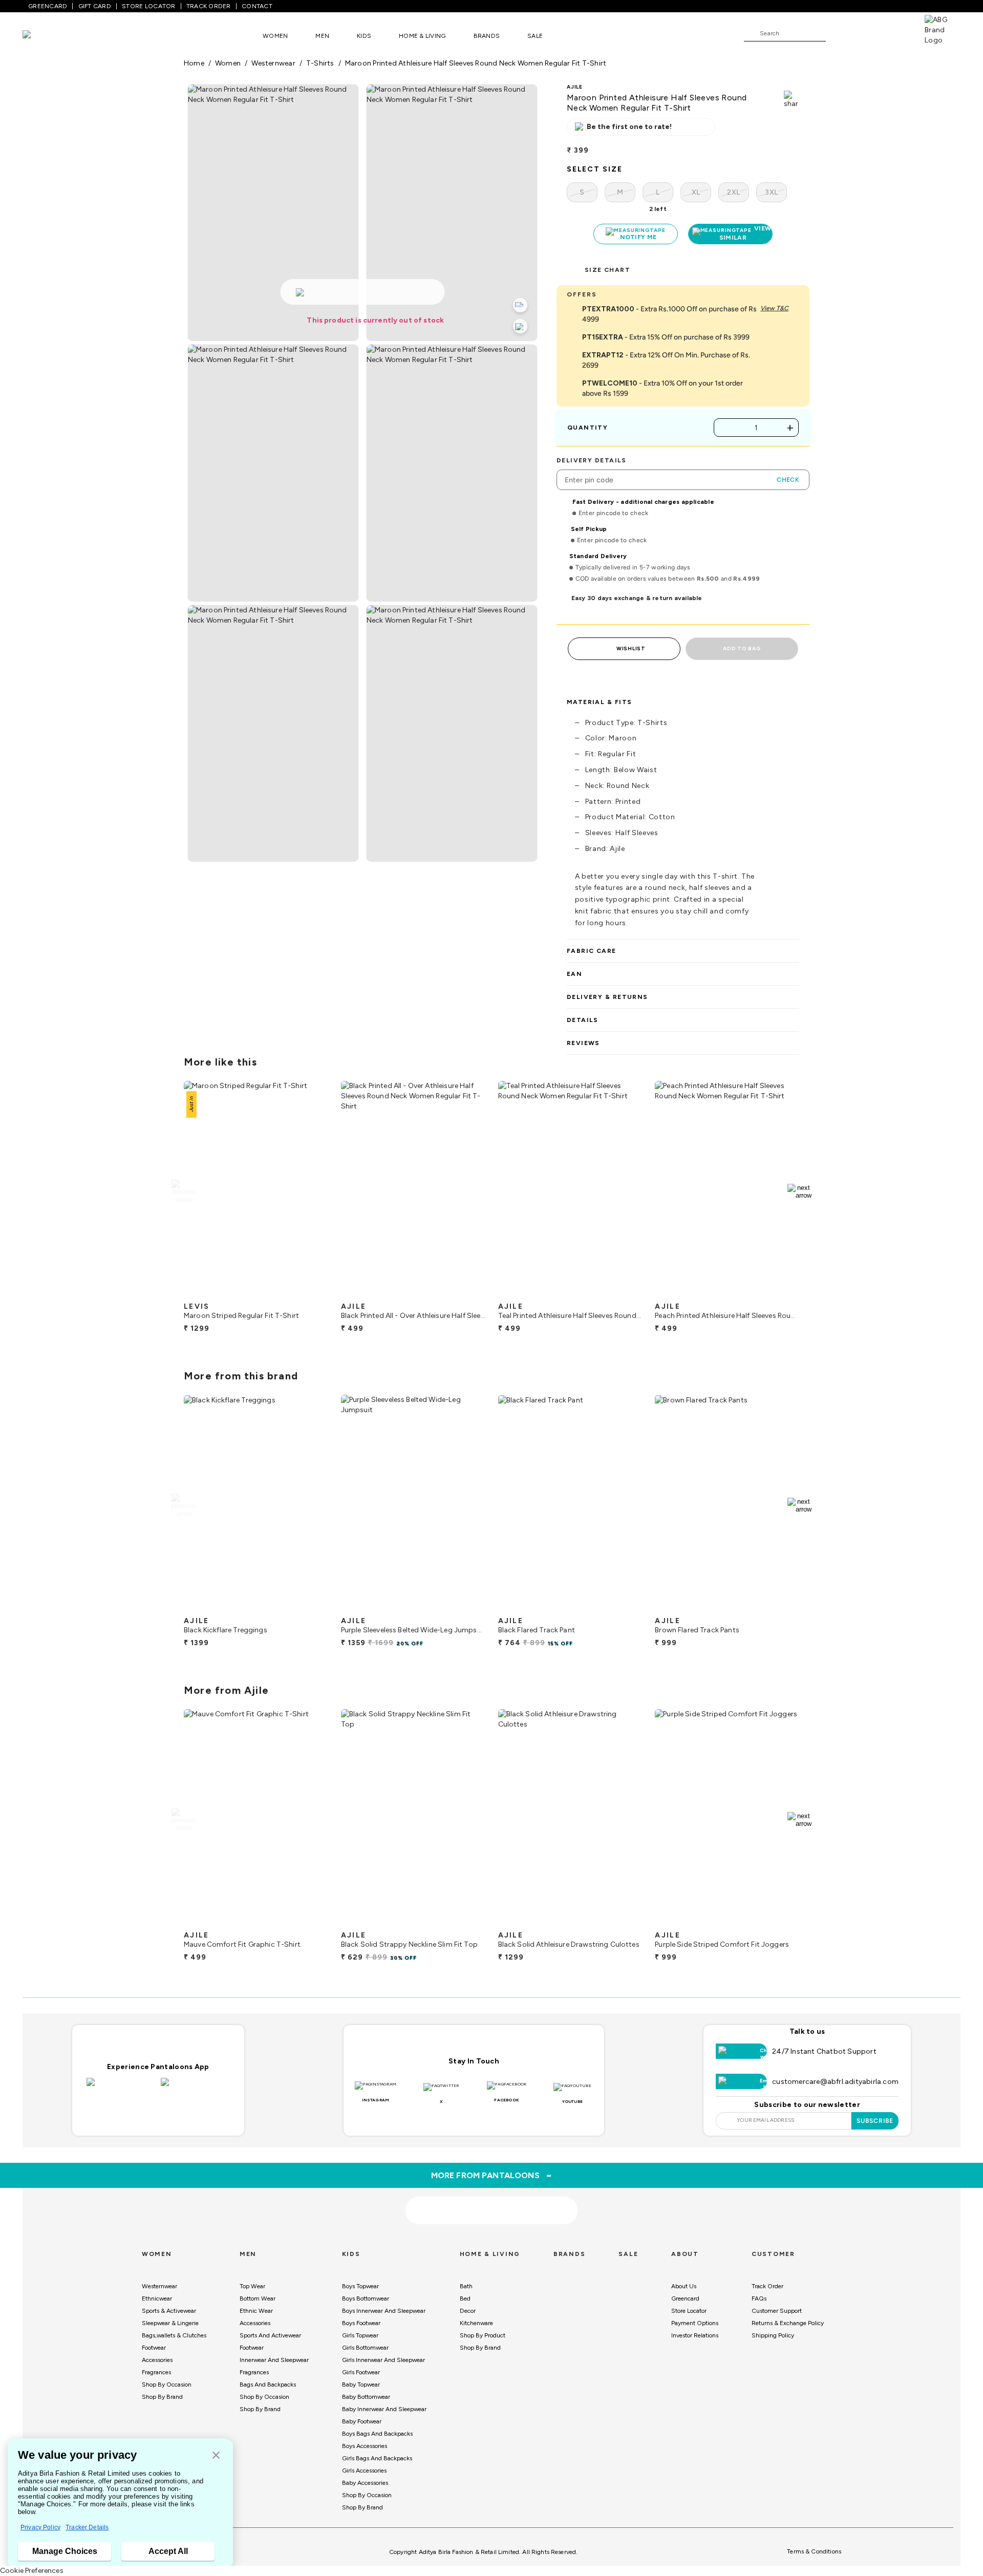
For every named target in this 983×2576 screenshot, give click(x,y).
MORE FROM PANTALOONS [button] (492, 2175)
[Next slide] (799, 1191)
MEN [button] (322, 36)
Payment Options (695, 2323)
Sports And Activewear (270, 2335)
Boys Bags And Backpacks (377, 2434)
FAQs (759, 2298)
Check (788, 480)
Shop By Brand (162, 2397)
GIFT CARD (95, 6)
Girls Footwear (361, 2372)
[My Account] (867, 33)
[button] (216, 2456)
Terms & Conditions (814, 2551)
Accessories (157, 2360)
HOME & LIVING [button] (422, 36)
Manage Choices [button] (65, 2551)
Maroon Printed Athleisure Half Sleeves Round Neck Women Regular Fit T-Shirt (476, 63)
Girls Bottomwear (365, 2348)
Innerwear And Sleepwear (274, 2360)
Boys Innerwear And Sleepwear (384, 2311)
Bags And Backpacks (268, 2385)
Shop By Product (483, 2335)
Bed (465, 2298)
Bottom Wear (258, 2298)
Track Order (767, 2286)
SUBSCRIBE (875, 2121)
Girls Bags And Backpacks (377, 2458)
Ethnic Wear (256, 2311)
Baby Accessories (365, 2483)
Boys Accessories (365, 2446)
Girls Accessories (364, 2471)
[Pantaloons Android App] (195, 2088)
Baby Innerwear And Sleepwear (384, 2409)
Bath (466, 2286)
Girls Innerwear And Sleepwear (383, 2360)
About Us (684, 2286)
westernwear (273, 63)
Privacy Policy (40, 2527)
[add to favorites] (312, 1293)
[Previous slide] (184, 1191)
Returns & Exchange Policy (788, 2323)
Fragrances (156, 2372)
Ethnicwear (157, 2298)
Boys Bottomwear (366, 2298)
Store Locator (689, 2311)
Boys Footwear (361, 2323)
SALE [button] (535, 36)
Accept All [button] (168, 2551)
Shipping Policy (773, 2335)
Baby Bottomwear (366, 2397)
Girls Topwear (360, 2335)
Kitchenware (476, 2323)
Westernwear (159, 2286)
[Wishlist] (839, 34)
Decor (468, 2311)
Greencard (685, 2298)
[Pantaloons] (42, 36)
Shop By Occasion (167, 2385)
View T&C (774, 308)
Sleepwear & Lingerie (170, 2323)
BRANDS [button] (487, 36)
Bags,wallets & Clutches (174, 2335)
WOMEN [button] (275, 36)
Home (194, 63)
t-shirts (320, 63)
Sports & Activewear (169, 2311)
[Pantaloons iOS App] (121, 2088)
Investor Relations (695, 2335)
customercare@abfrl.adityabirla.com (835, 2082)
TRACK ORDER (209, 6)
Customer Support (777, 2311)
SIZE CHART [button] (607, 270)
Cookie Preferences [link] (32, 2571)
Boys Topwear (360, 2286)
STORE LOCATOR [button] (148, 6)
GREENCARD (48, 6)
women (228, 63)
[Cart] (895, 33)
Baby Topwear (361, 2385)
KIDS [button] (364, 36)
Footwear (154, 2348)
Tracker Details (87, 2527)
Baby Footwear (362, 2421)
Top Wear (252, 2286)
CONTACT (257, 6)
